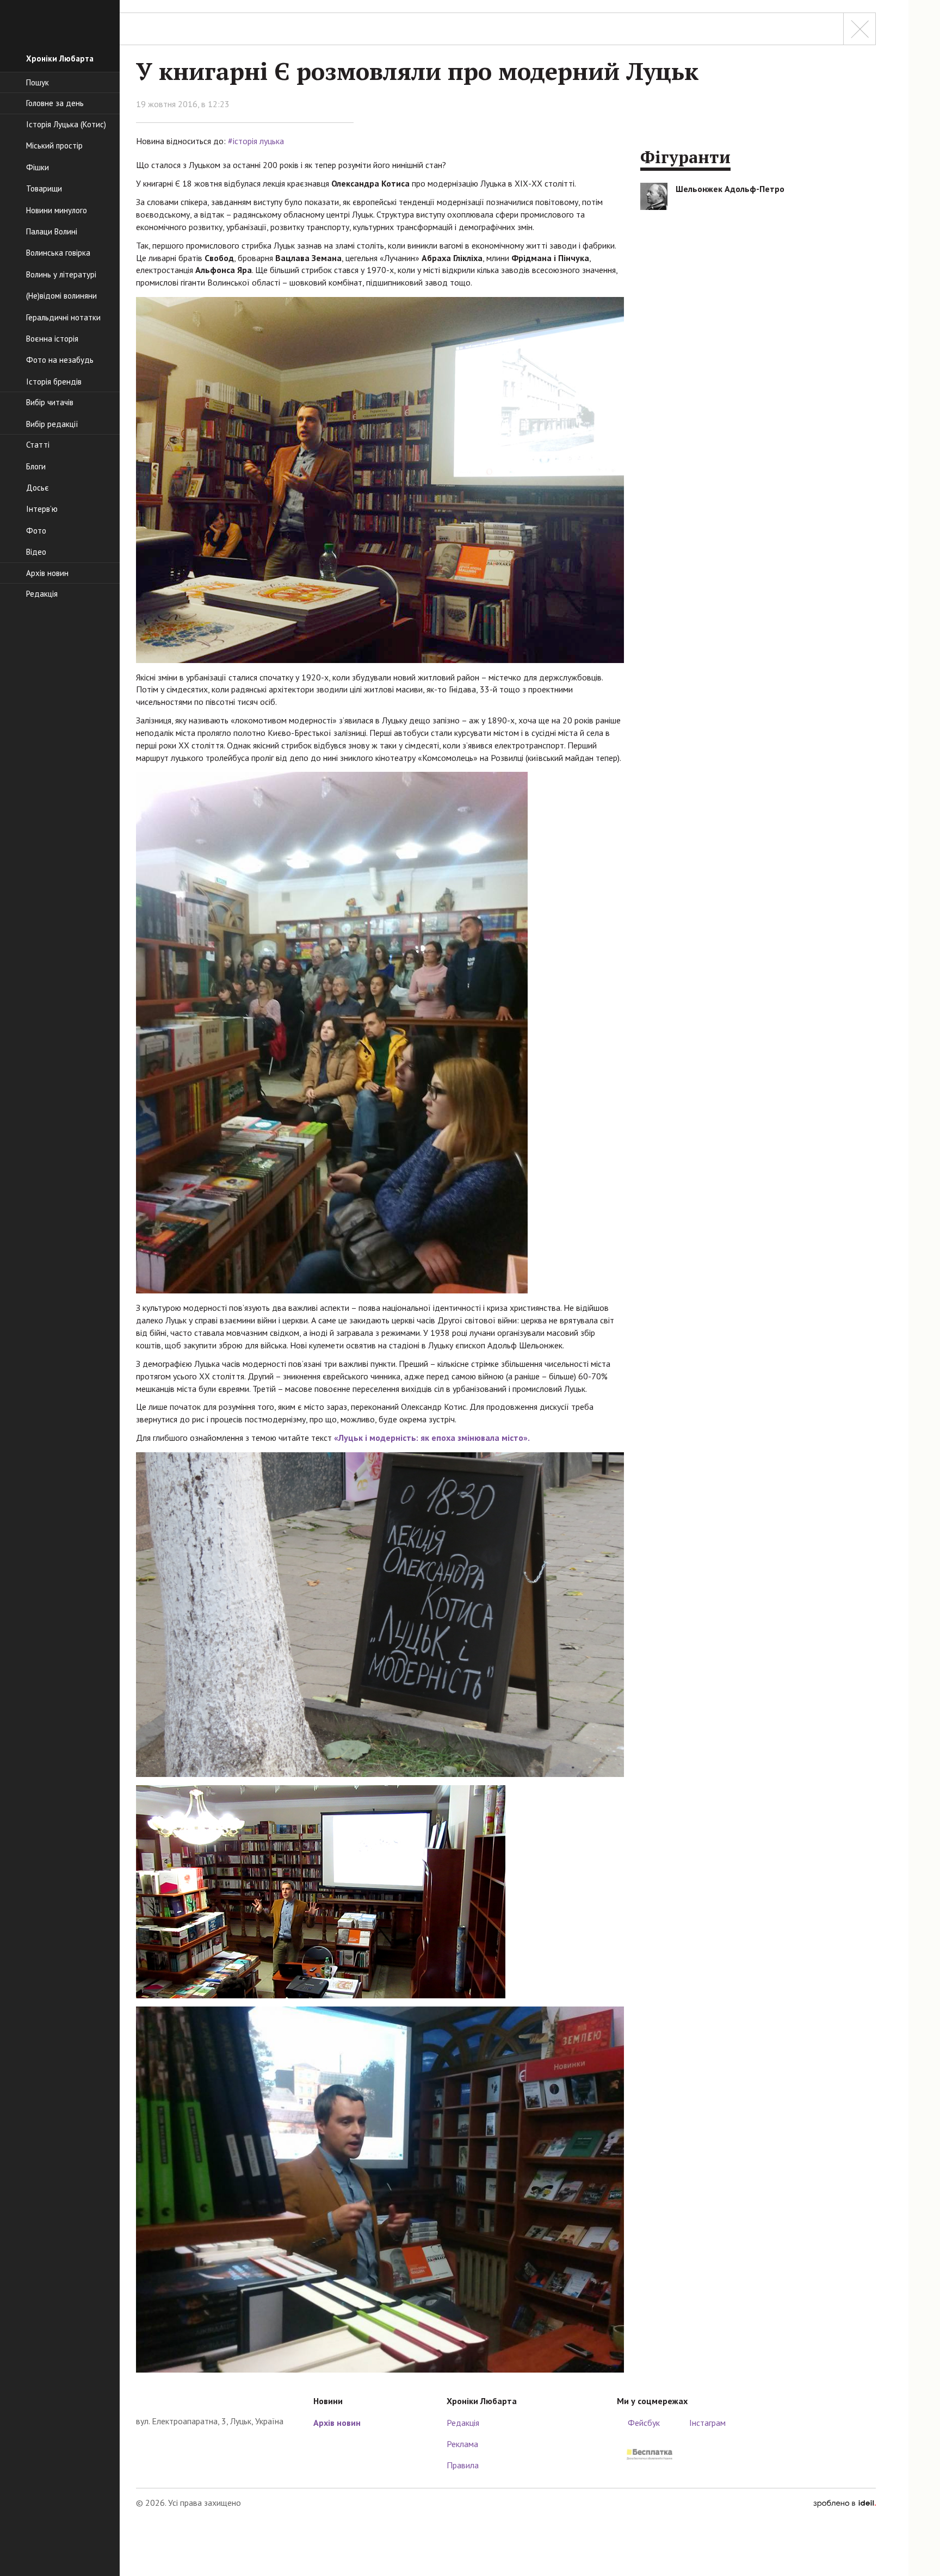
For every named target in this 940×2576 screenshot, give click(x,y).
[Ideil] (845, 2503)
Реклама (462, 2444)
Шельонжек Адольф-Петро (730, 189)
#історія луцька (256, 141)
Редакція (463, 2423)
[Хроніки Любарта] (217, 2398)
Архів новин (337, 2423)
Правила (463, 2465)
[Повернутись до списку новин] (859, 29)
